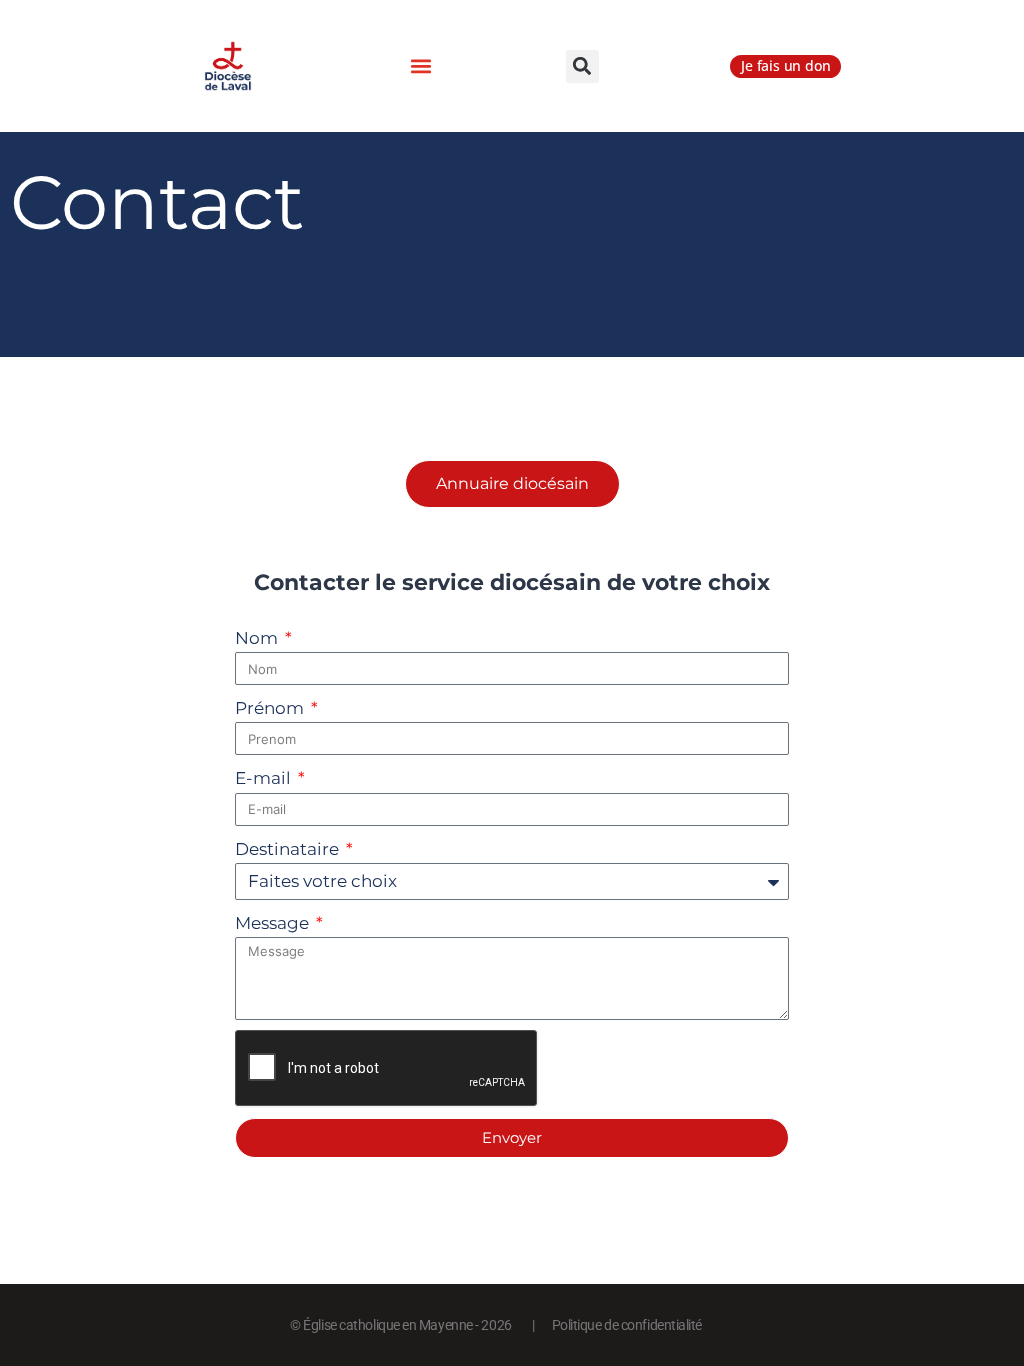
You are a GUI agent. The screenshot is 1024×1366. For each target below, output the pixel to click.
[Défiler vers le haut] (973, 1292)
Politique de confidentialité (627, 1325)
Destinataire (289, 849)
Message (274, 923)
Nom (258, 638)
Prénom (271, 708)
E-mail (265, 778)
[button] (420, 66)
